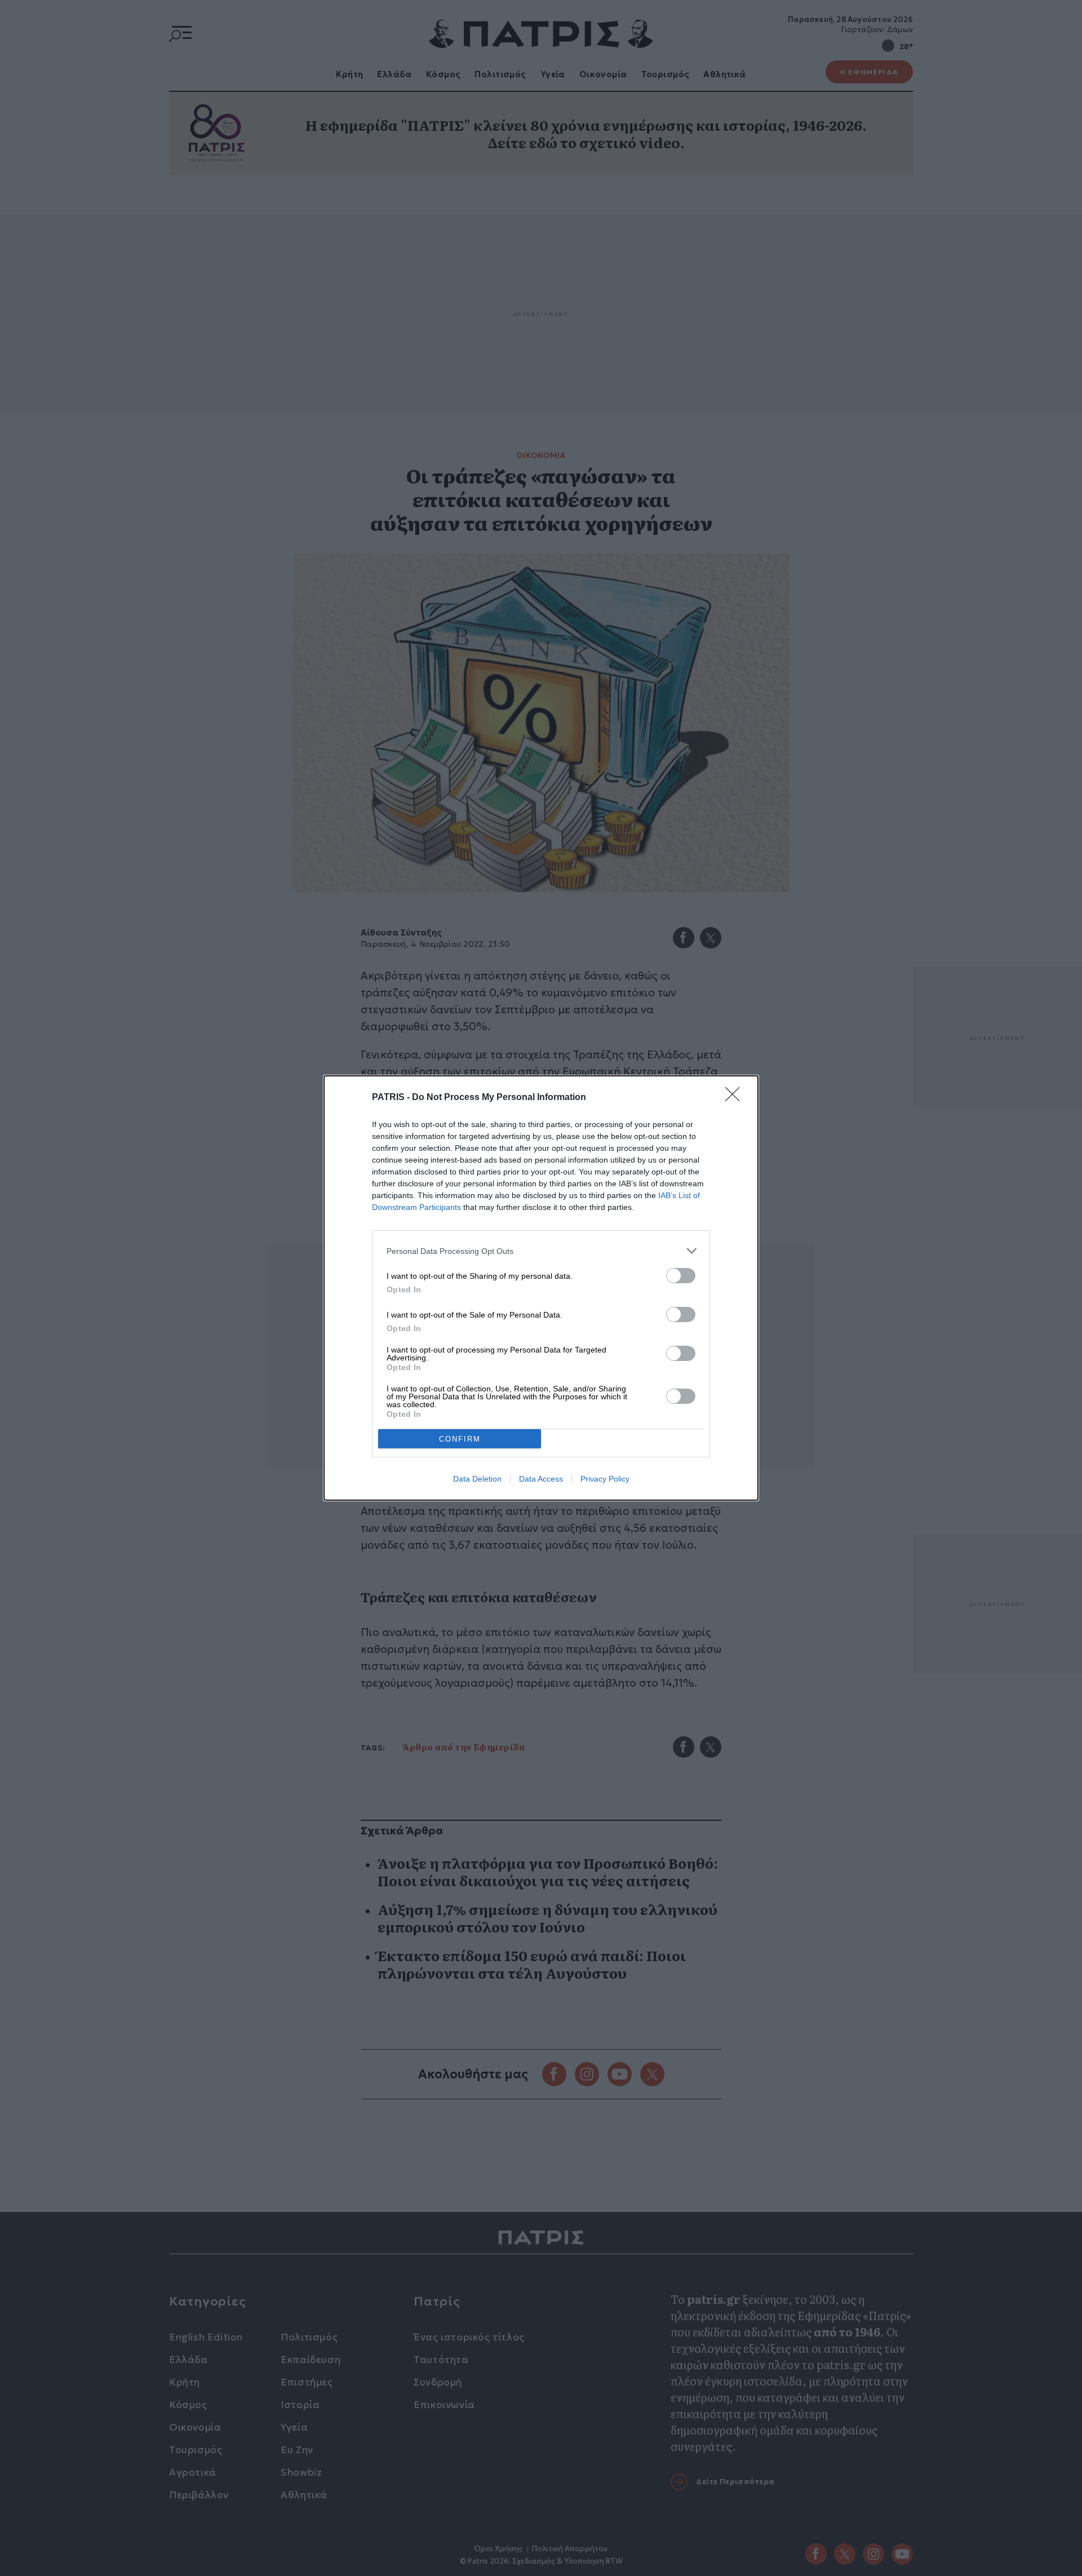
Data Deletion (477, 1479)
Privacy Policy (605, 1479)
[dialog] (541, 1288)
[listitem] (541, 1251)
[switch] (681, 1276)
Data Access (541, 1479)
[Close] (736, 1098)
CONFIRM (460, 1439)
